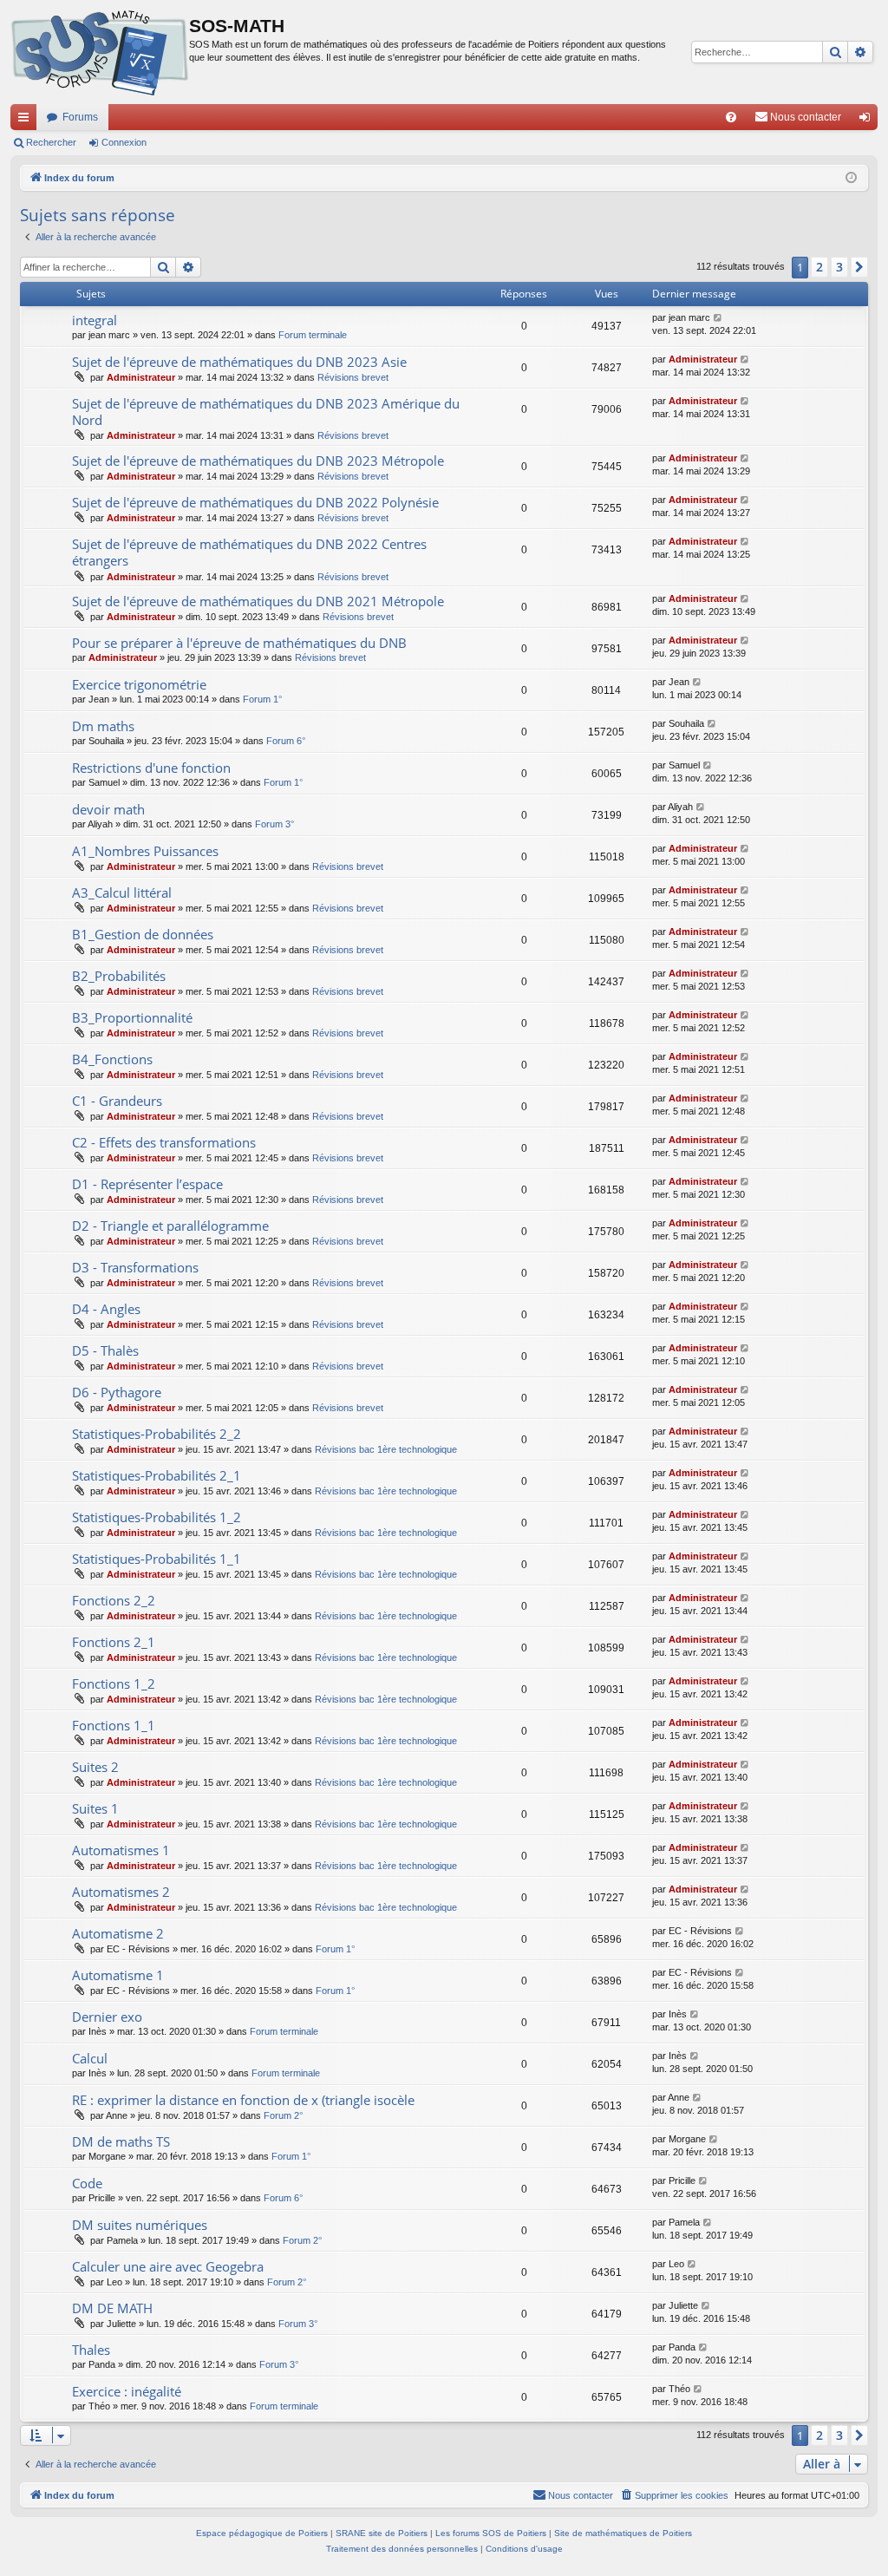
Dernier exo (107, 2017)
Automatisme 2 (118, 1933)
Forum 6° (286, 741)
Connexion (124, 142)
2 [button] (819, 267)
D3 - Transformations (135, 1267)
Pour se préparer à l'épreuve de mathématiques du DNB (239, 643)
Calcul (90, 2058)
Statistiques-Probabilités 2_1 (157, 1475)
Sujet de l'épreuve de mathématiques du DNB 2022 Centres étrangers (249, 552)
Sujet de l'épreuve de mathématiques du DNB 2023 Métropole (258, 461)
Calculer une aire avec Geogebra (168, 2266)
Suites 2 (95, 1767)
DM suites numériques (140, 2225)
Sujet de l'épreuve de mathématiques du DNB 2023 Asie (239, 362)
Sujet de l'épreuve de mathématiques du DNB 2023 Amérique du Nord (266, 412)
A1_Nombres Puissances (145, 851)
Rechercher (51, 142)
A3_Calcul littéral (122, 892)
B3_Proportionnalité (132, 1017)
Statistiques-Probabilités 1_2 (157, 1517)
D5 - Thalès (105, 1350)
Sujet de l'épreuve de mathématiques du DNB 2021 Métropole (258, 601)
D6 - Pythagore (117, 1392)
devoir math (108, 809)
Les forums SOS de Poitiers (491, 2533)
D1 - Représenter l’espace (147, 1184)
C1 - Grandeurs (117, 1101)
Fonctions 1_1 (114, 1725)
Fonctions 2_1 (114, 1642)
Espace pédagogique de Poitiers (262, 2533)
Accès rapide (27, 121)
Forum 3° (274, 824)
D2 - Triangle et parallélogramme (170, 1226)
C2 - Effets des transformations (164, 1142)
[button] (859, 267)
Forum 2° (283, 2115)
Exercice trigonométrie (139, 684)
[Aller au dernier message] (718, 318)
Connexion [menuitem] (868, 121)
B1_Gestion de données (143, 934)
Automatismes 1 (121, 1850)
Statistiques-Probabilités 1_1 (157, 1559)
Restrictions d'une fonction (151, 768)
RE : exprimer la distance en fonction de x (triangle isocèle (243, 2100)
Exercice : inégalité (127, 2391)
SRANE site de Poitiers (382, 2533)
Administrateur (141, 377)
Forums (80, 117)
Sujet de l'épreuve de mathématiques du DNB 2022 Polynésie (255, 502)
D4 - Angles (106, 1309)
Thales (91, 2350)
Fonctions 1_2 (114, 1684)
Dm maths (103, 726)
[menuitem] (731, 117)
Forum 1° (262, 699)
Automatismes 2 (121, 1892)
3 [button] (839, 267)
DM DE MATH (112, 2308)
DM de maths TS (121, 2141)
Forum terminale (313, 335)
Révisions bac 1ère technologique (386, 1449)
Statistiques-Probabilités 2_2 (157, 1434)
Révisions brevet (353, 377)
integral (95, 320)
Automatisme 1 (118, 1975)
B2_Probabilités (119, 976)
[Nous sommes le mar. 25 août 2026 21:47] (851, 178)
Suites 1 (95, 1808)
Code (87, 2183)
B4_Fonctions (112, 1059)
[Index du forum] (100, 52)
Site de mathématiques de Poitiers (623, 2533)
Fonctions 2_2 (114, 1600)
